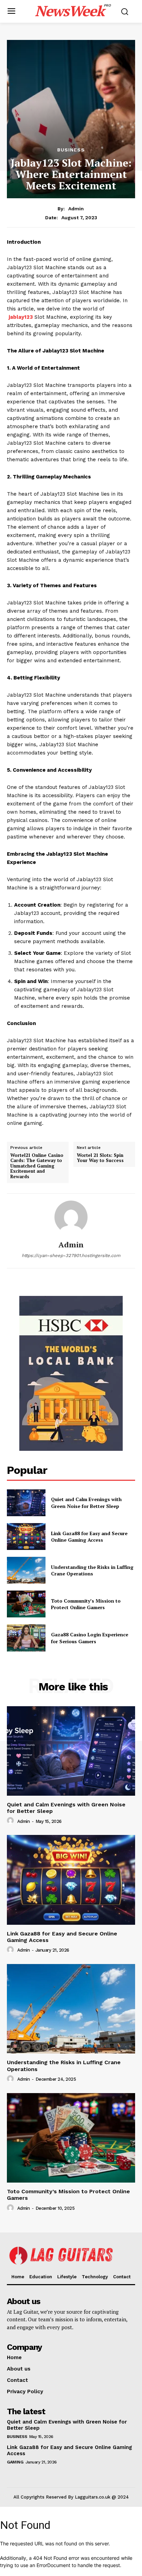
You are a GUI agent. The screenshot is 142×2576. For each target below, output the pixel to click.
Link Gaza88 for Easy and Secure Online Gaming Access (89, 1537)
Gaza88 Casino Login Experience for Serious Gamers (90, 1638)
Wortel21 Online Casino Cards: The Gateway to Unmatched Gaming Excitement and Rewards (37, 1166)
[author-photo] (11, 1821)
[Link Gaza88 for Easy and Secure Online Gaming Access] (26, 1537)
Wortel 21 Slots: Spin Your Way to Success (100, 1158)
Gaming (15, 2462)
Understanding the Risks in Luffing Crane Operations (92, 1570)
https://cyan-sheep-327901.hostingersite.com (71, 1255)
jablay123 (21, 317)
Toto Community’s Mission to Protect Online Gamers (86, 1604)
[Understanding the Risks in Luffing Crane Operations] (26, 1570)
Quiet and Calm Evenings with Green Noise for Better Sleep (86, 1503)
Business (71, 150)
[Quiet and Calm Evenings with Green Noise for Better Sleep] (26, 1503)
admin (76, 209)
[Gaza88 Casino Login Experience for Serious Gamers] (26, 1638)
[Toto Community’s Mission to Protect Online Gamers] (26, 1604)
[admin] (71, 1217)
